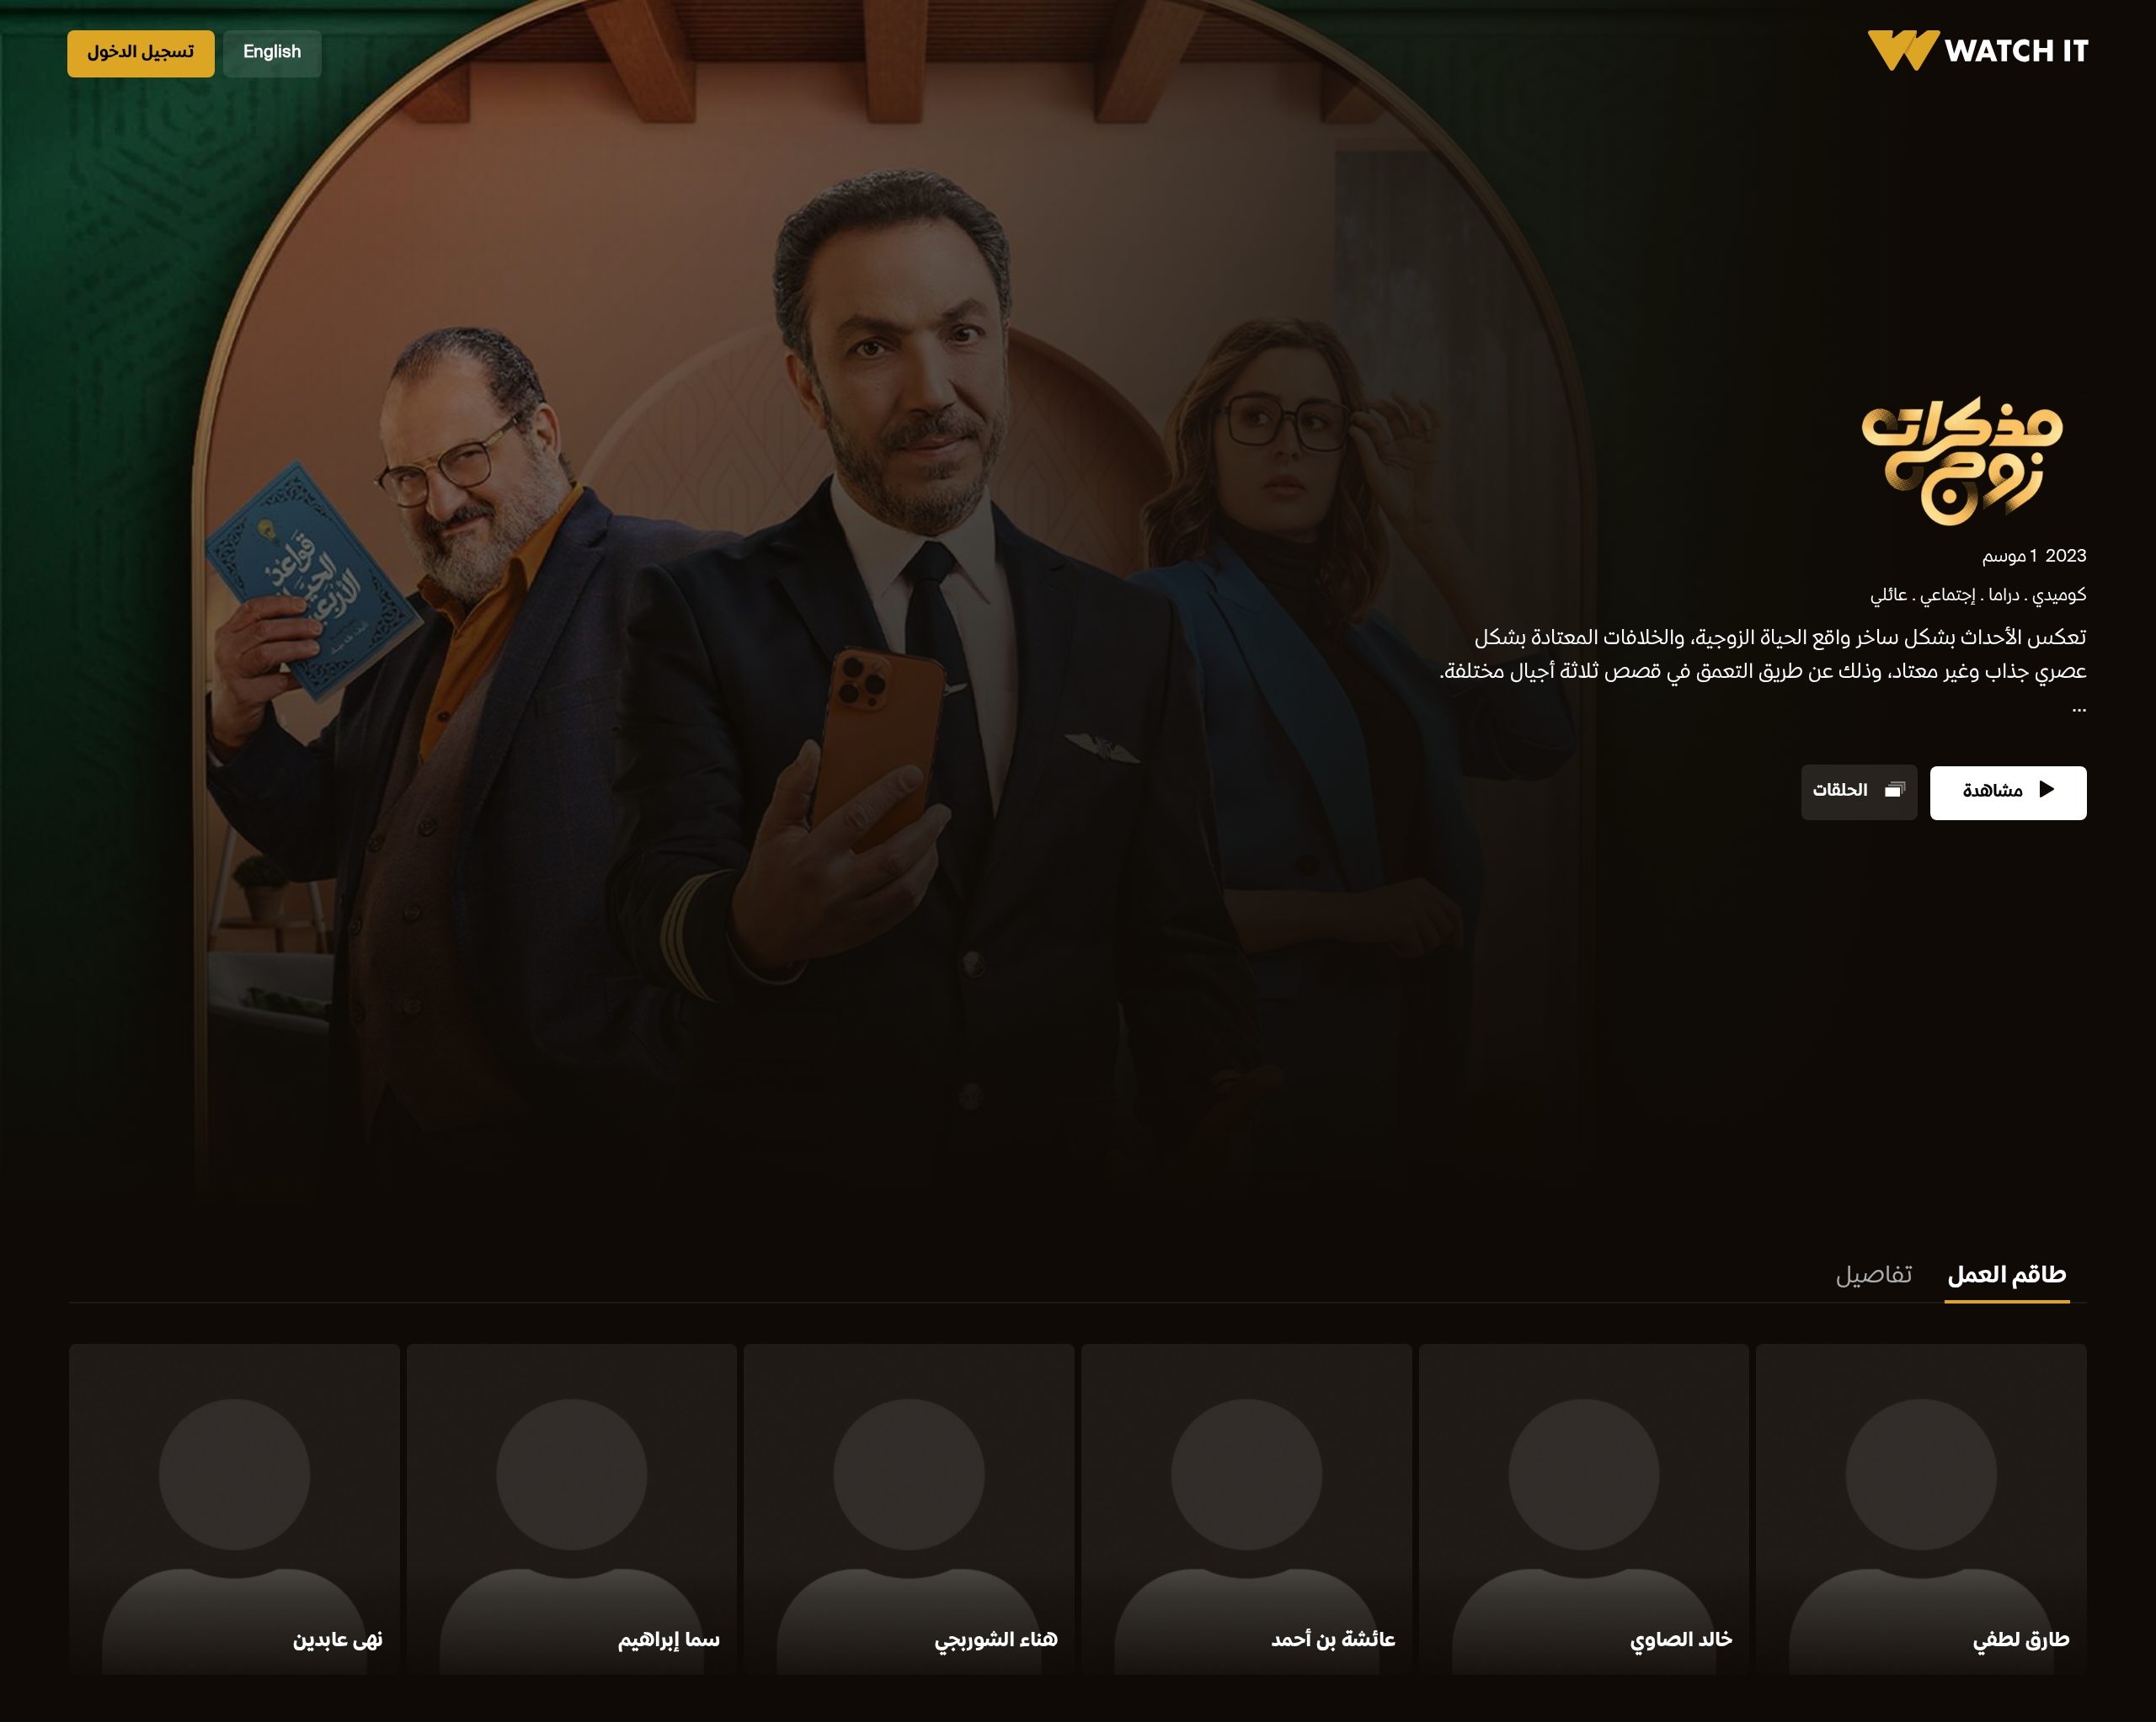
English (272, 53)
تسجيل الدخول (141, 53)
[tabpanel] (1078, 1513)
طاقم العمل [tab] (2007, 1277)
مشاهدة (1995, 793)
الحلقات (1843, 793)
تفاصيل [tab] (1874, 1277)
